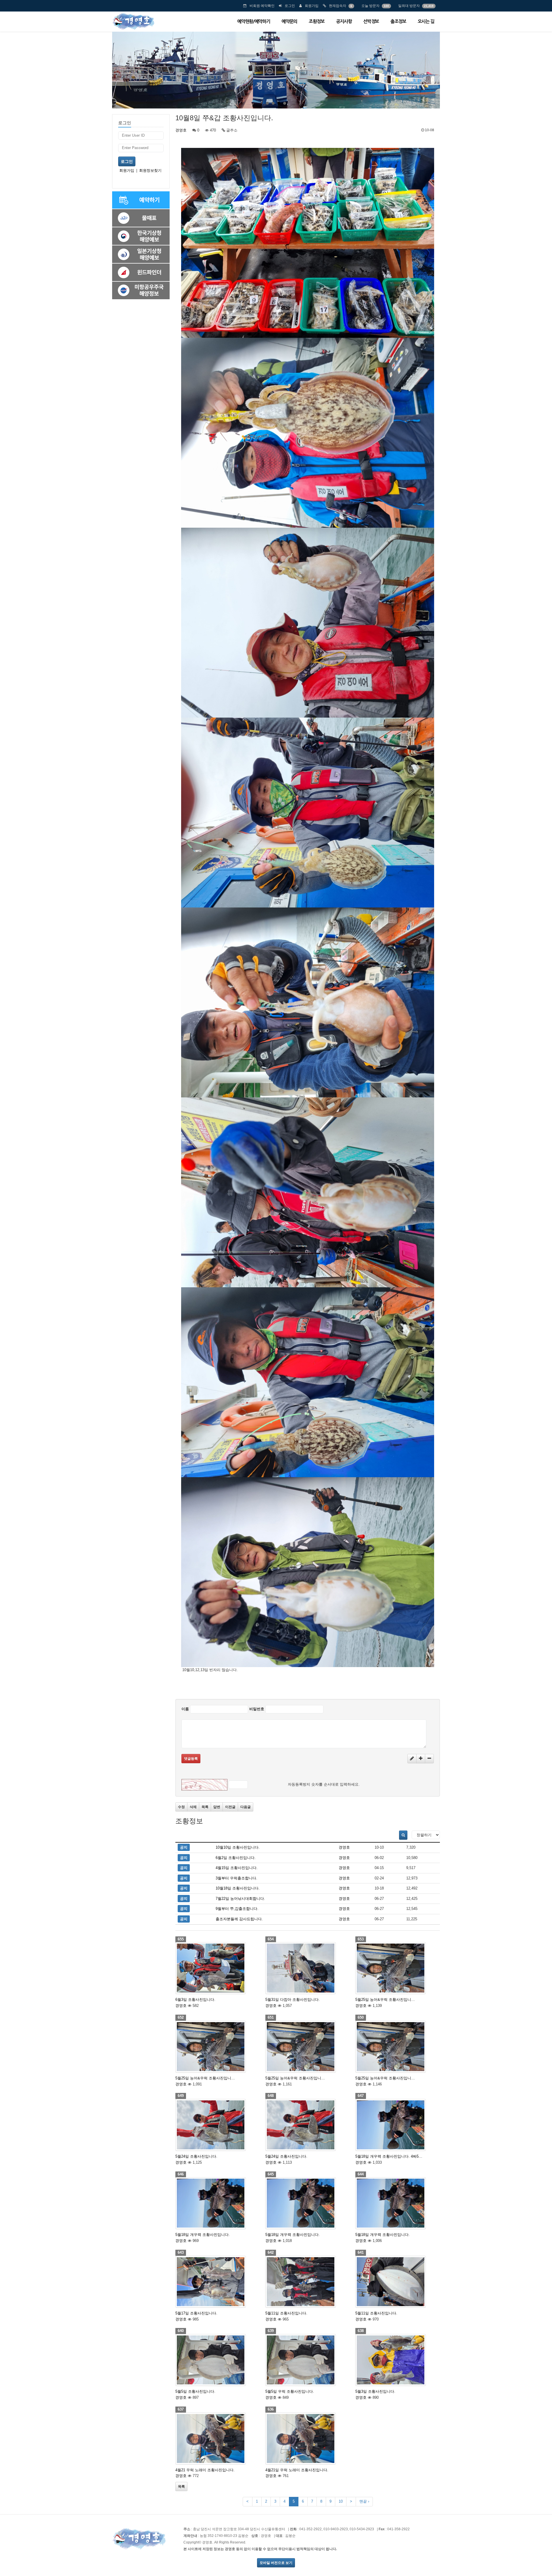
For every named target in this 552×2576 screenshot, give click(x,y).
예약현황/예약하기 (254, 21)
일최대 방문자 (409, 6)
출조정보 (398, 21)
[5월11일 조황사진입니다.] (308, 2282)
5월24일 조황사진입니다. (196, 2156)
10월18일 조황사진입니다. (238, 1888)
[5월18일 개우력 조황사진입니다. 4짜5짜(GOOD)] (398, 2125)
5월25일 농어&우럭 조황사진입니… (385, 2000)
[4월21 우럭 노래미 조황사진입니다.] (218, 2438)
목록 (205, 1807)
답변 (217, 1807)
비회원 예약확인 (262, 6)
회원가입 (312, 6)
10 (341, 2501)
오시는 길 (426, 21)
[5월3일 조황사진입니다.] (398, 2360)
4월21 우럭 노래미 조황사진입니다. (205, 2470)
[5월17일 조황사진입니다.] (218, 2282)
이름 (185, 1709)
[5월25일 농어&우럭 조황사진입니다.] (398, 1968)
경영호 (181, 130)
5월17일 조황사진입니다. (196, 2313)
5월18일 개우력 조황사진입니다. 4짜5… (389, 2156)
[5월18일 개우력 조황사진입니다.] (218, 2203)
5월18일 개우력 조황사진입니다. (203, 2235)
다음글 (246, 1807)
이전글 (230, 1807)
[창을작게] (429, 1759)
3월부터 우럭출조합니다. (236, 1878)
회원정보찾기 (150, 170)
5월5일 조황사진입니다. (195, 2391)
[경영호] (133, 21)
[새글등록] (412, 1759)
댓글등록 (191, 1759)
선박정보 (371, 21)
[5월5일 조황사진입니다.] (218, 2360)
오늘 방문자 (370, 6)
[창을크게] (421, 1759)
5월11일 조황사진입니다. (286, 2313)
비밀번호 (257, 1709)
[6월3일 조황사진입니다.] (218, 1968)
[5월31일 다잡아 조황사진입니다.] (308, 1968)
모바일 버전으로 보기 (276, 2563)
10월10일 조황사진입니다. (238, 1847)
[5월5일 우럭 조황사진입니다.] (308, 2360)
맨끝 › (364, 2501)
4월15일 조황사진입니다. (237, 1868)
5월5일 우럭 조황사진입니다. (290, 2391)
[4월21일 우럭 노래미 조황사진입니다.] (308, 2438)
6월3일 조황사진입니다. (195, 2000)
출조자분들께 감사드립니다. (239, 1919)
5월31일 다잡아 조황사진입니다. (293, 2000)
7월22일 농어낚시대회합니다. (240, 1899)
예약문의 (289, 21)
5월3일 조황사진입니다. (375, 2391)
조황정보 (317, 21)
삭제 (193, 1807)
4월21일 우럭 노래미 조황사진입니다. (297, 2470)
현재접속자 (338, 6)
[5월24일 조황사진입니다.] (218, 2125)
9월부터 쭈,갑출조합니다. (237, 1909)
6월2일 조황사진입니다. (236, 1858)
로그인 (290, 6)
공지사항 (344, 21)
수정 (181, 1807)
